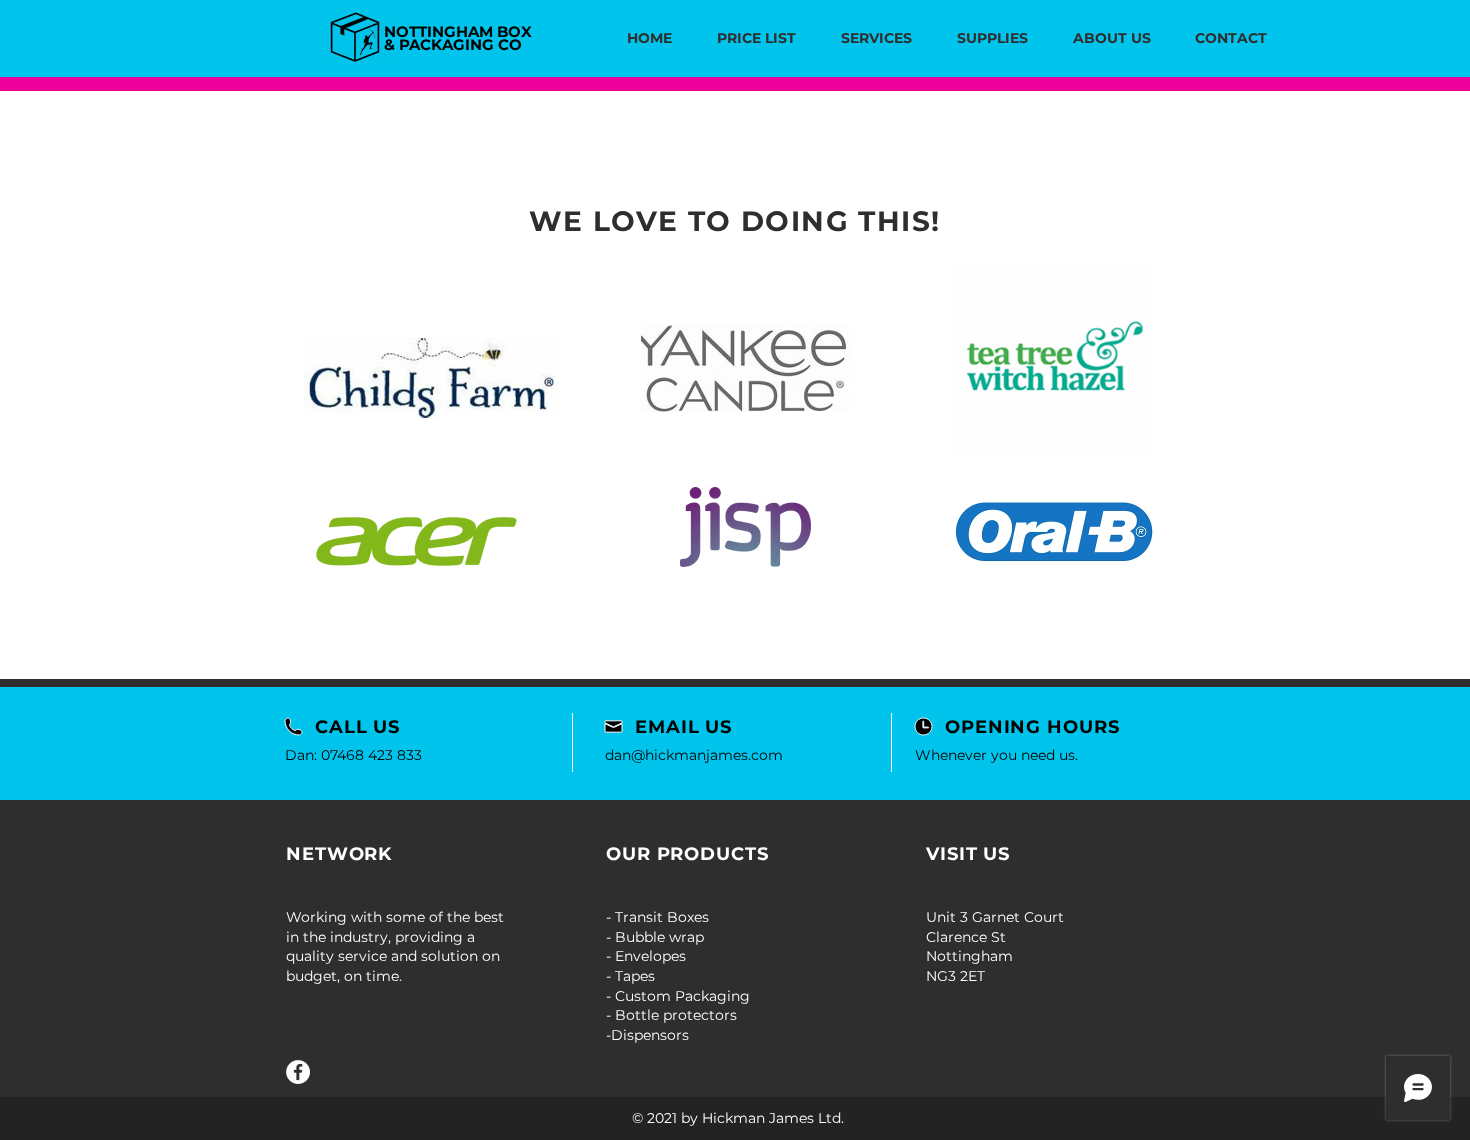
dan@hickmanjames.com (694, 755)
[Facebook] (298, 1072)
